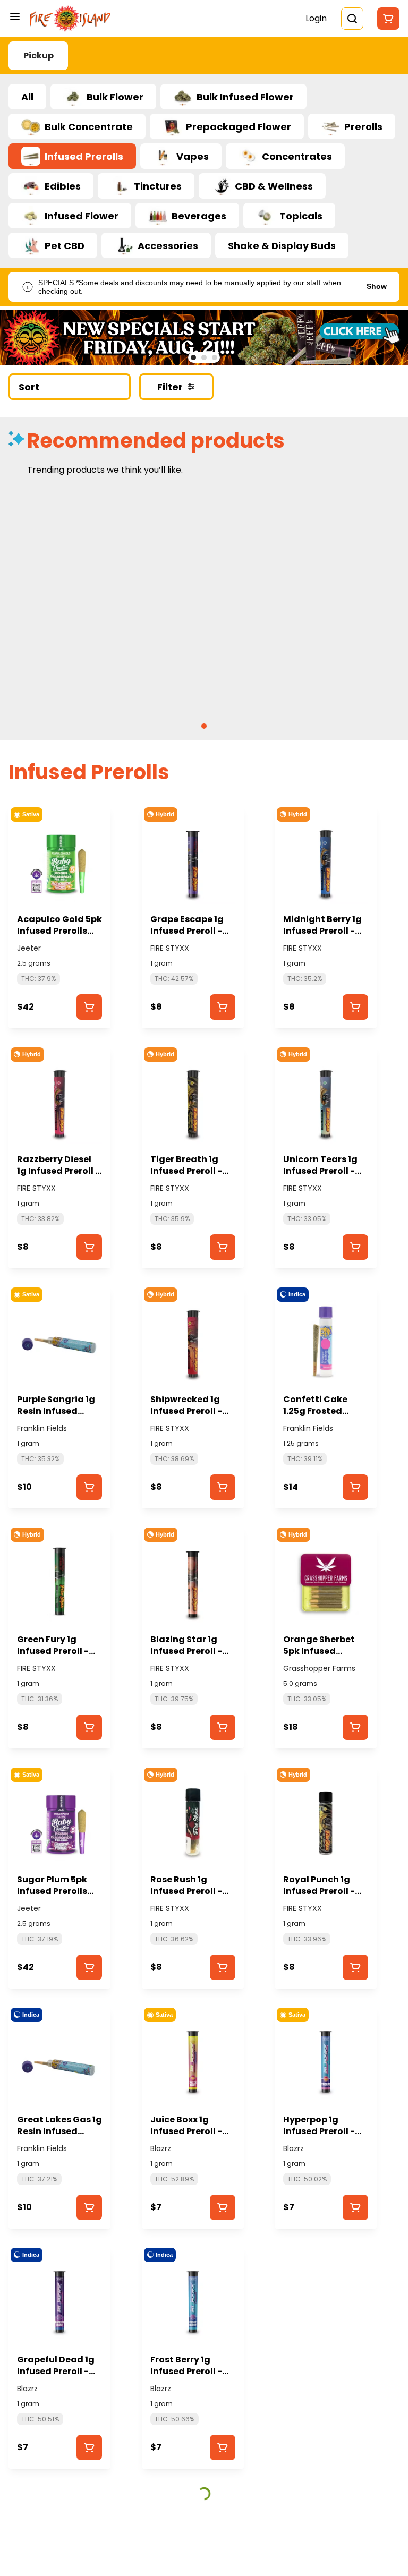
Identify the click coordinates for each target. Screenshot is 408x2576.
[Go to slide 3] (215, 357)
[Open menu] (15, 16)
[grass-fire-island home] (70, 19)
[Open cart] (386, 19)
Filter (170, 387)
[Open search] (352, 19)
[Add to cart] (89, 1007)
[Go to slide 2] (204, 357)
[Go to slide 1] (193, 357)
